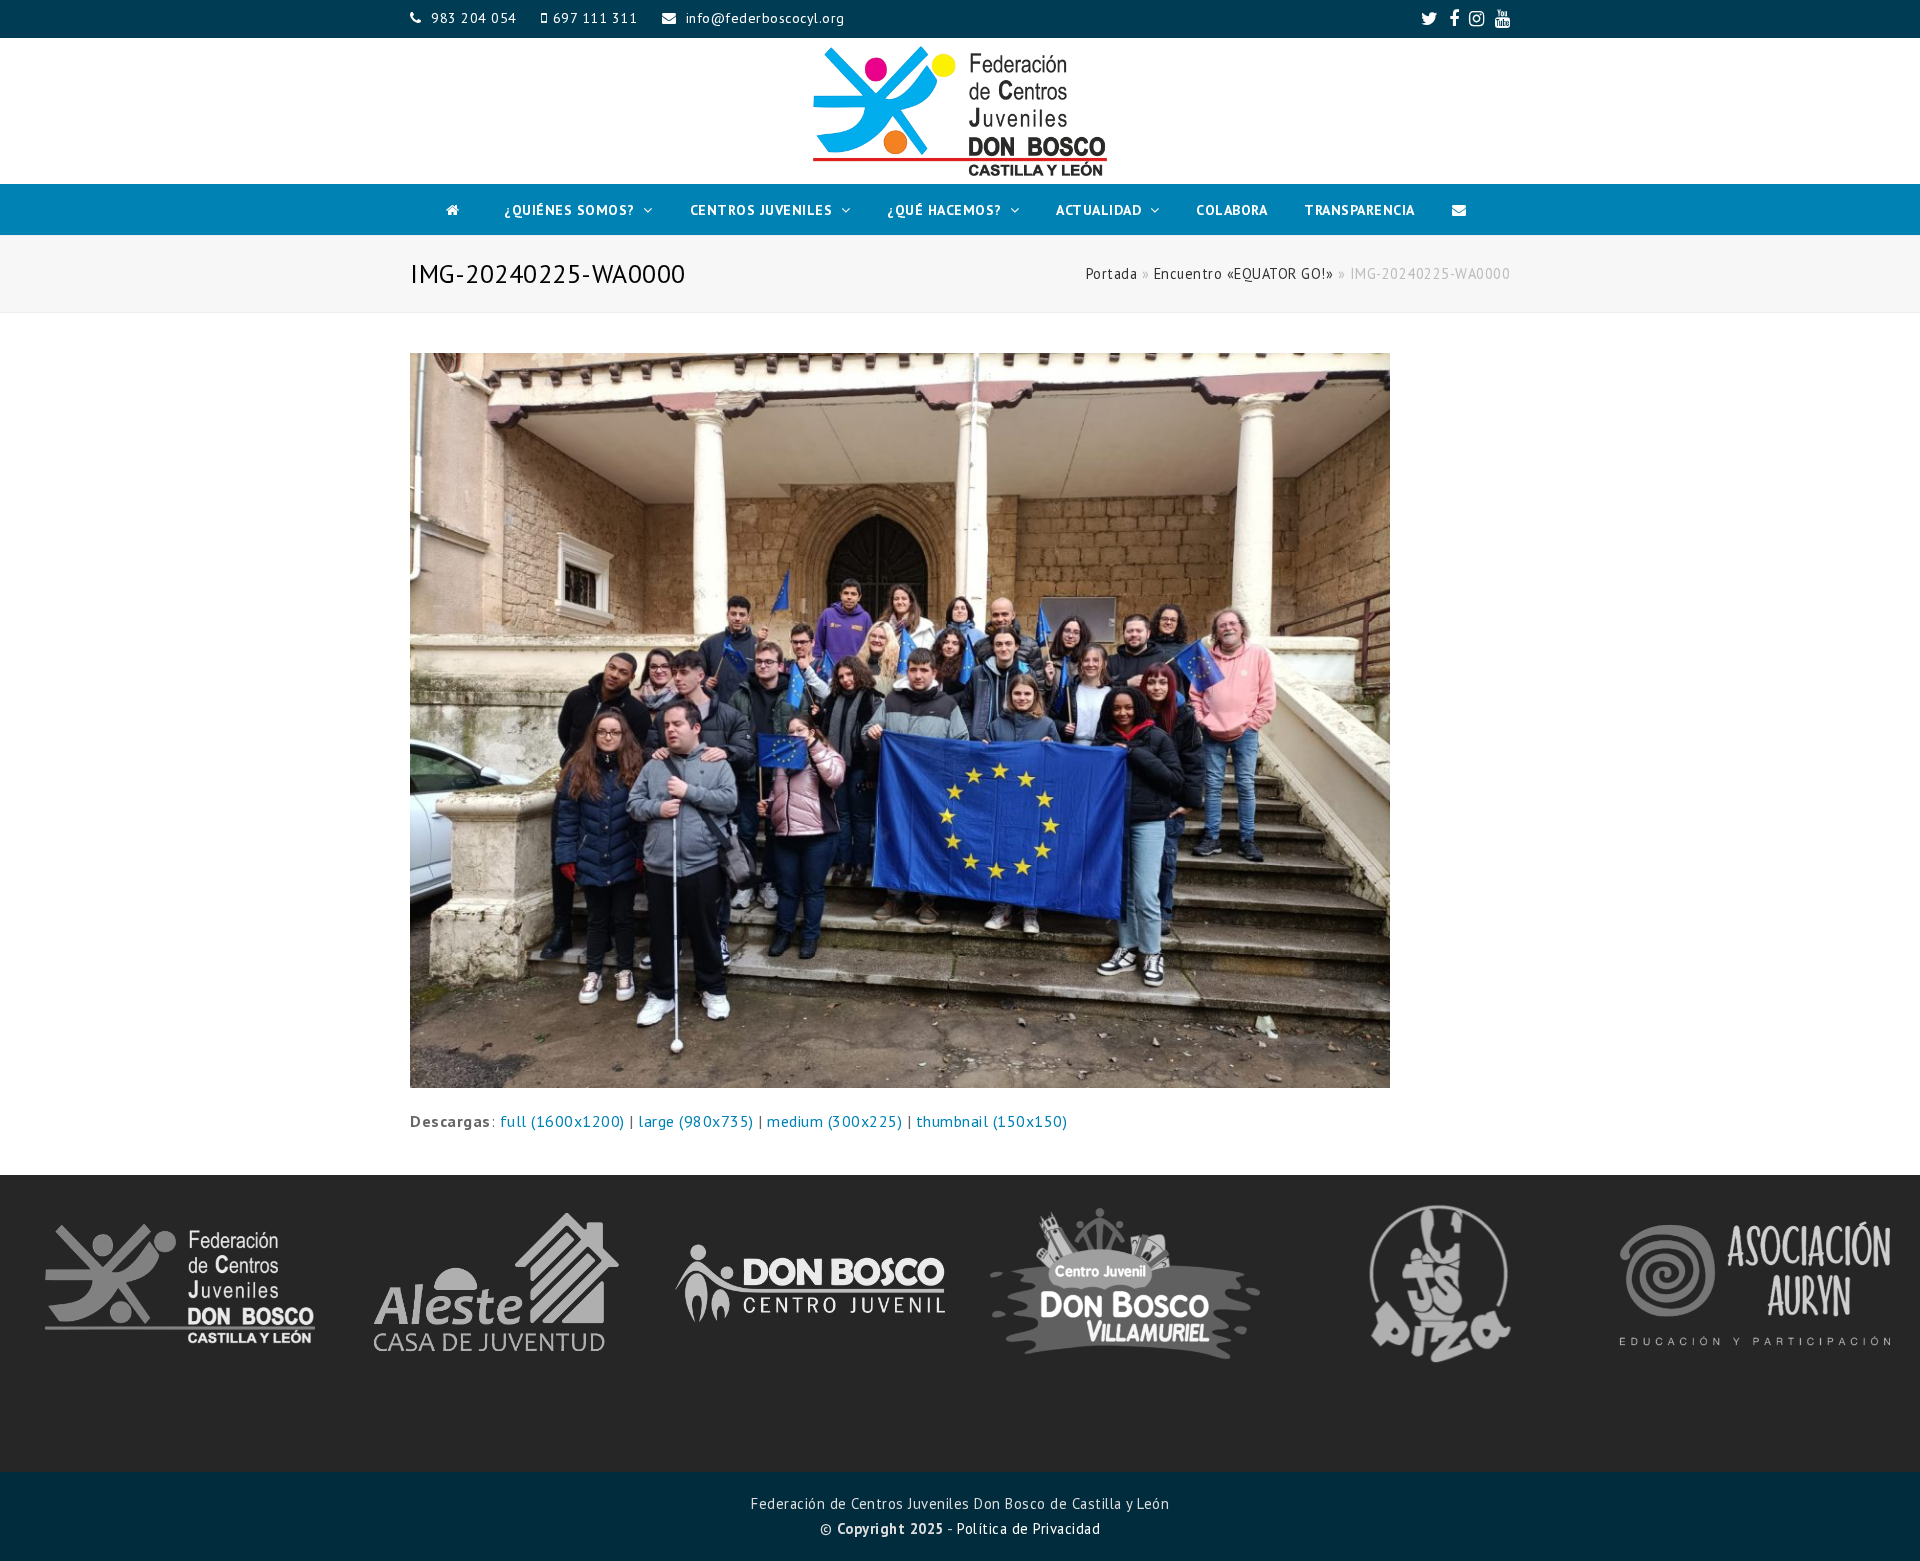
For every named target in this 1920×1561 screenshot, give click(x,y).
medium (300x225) (834, 1121)
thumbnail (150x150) (992, 1121)
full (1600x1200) (562, 1121)
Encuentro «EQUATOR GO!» (1244, 273)
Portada (1112, 273)
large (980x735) (696, 1121)
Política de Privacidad (1028, 1528)
